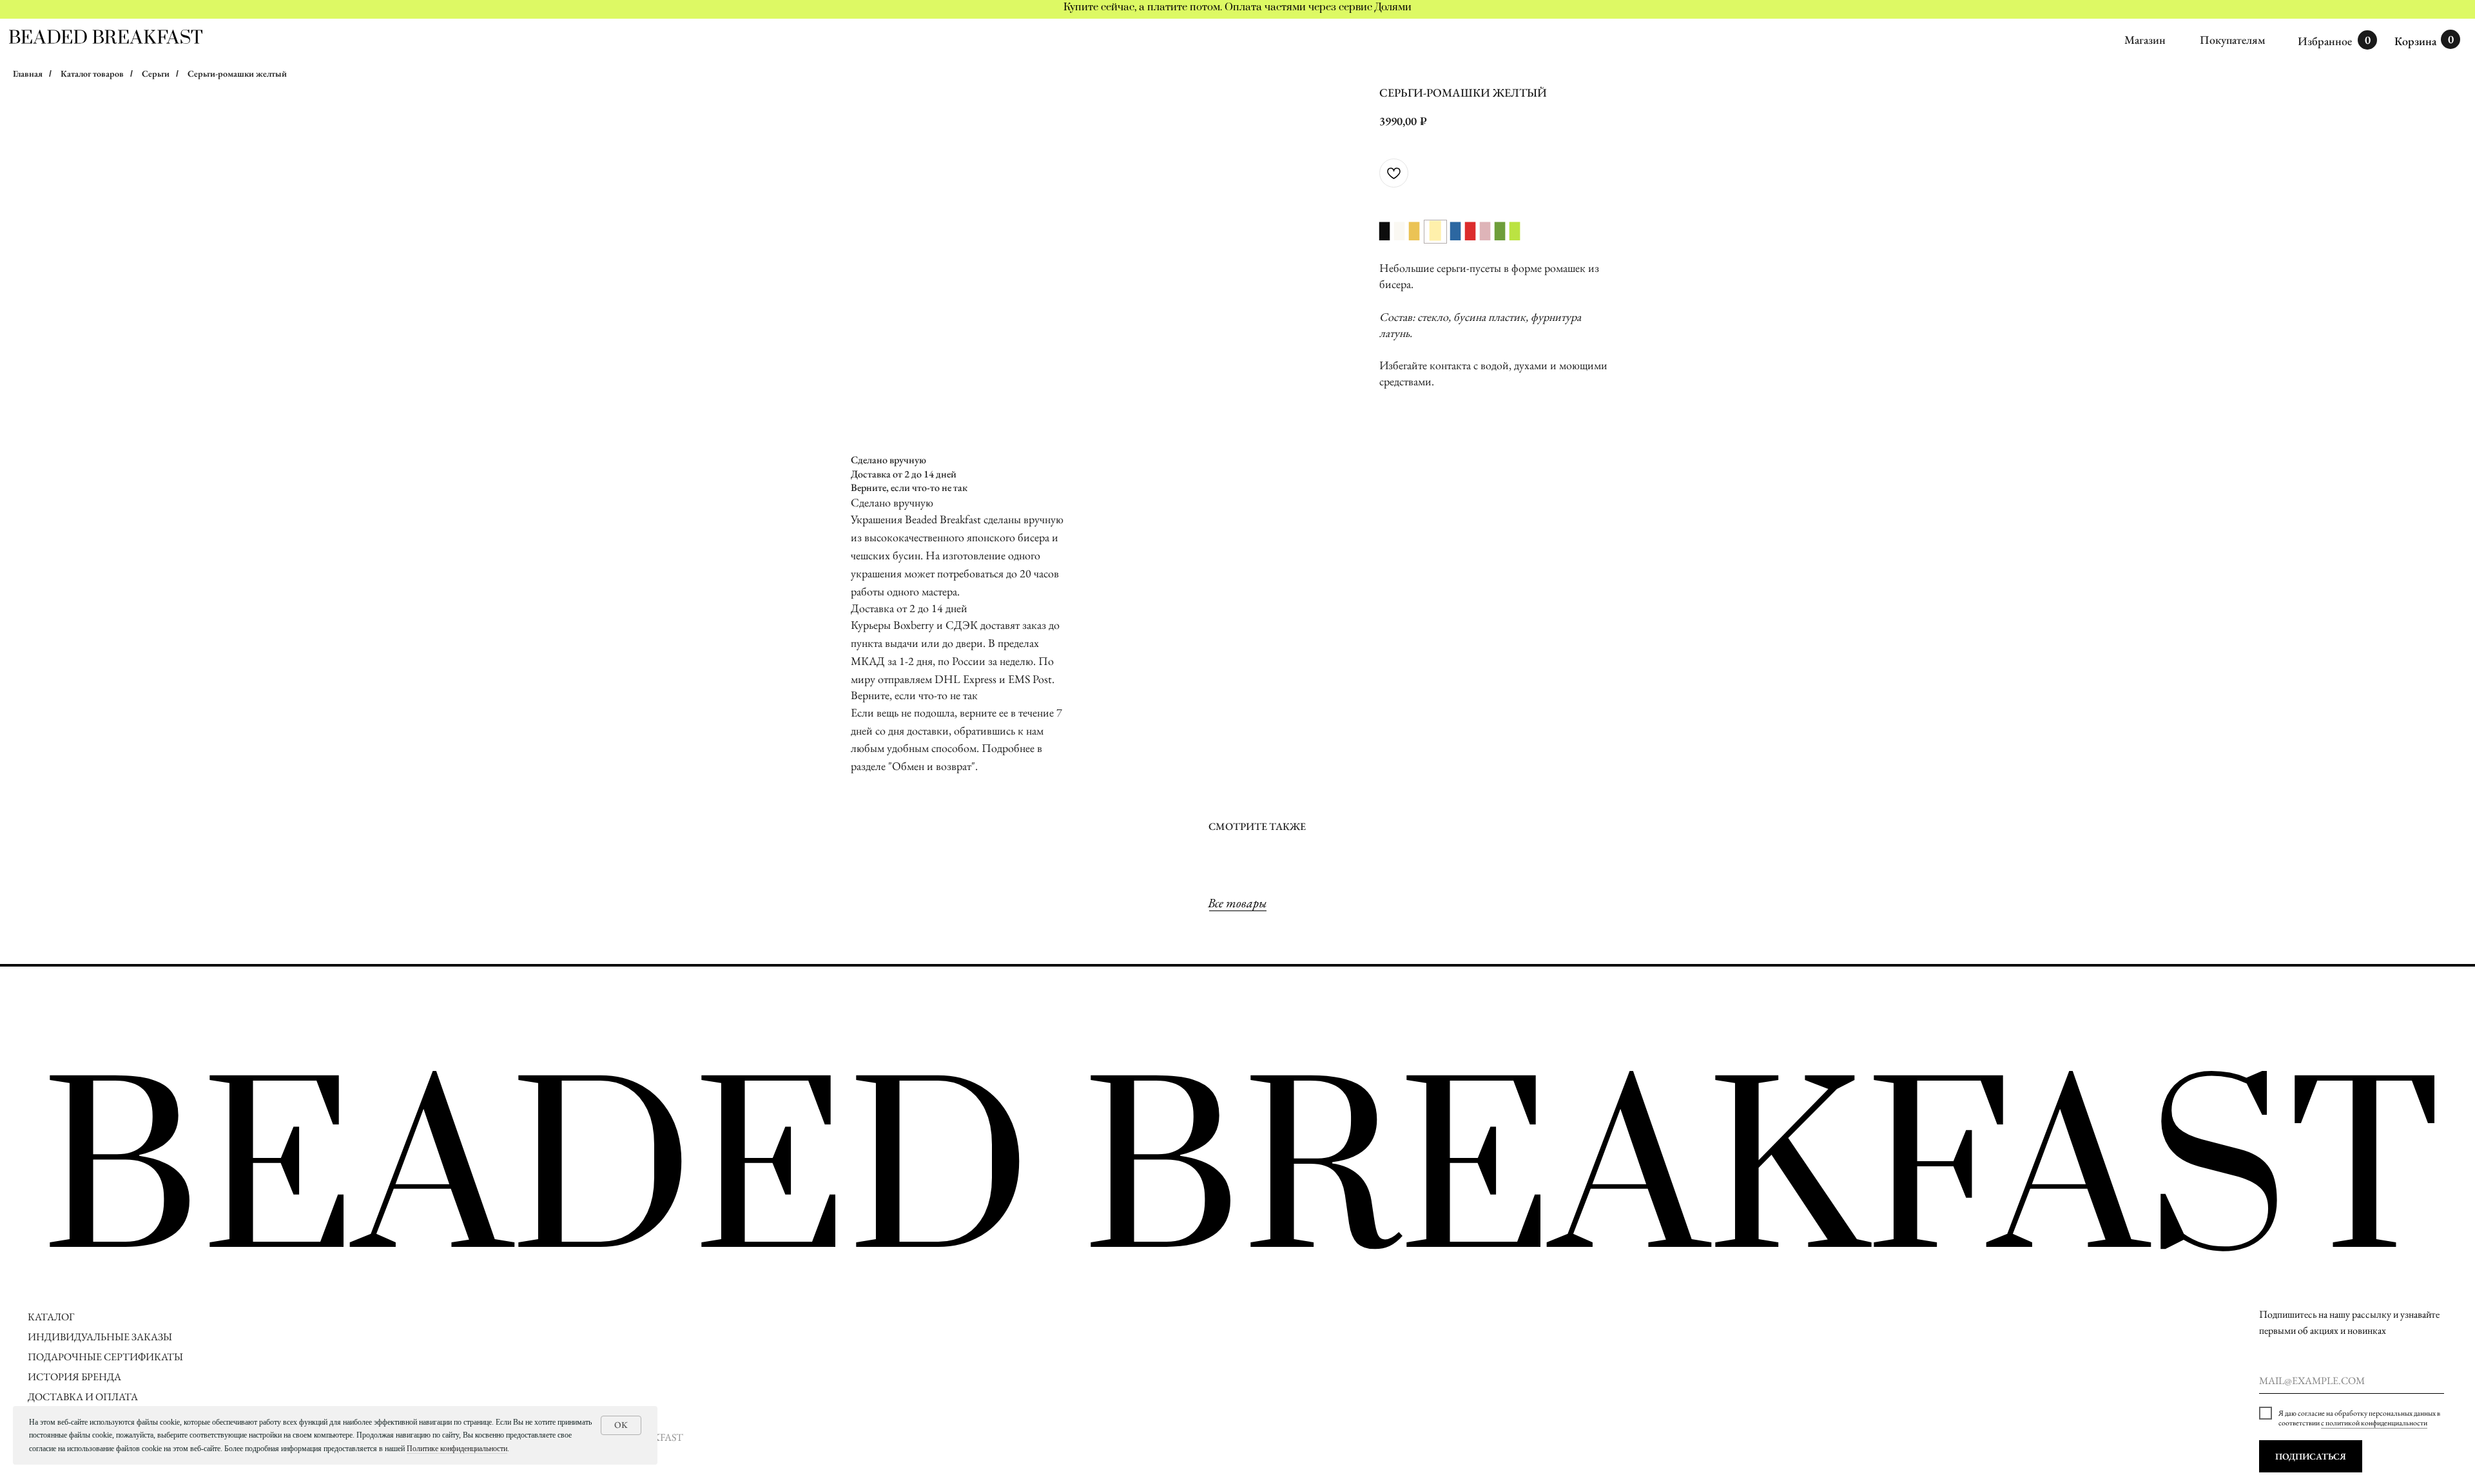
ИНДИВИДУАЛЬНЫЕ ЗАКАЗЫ (100, 1337)
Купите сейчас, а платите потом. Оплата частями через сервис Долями (1237, 7)
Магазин (2145, 40)
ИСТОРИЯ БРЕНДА (74, 1377)
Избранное (2325, 41)
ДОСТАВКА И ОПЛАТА (84, 1397)
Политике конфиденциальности (457, 1449)
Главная (28, 73)
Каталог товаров (92, 73)
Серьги (156, 73)
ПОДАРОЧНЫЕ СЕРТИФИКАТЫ (105, 1357)
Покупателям (2233, 40)
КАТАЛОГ (51, 1317)
